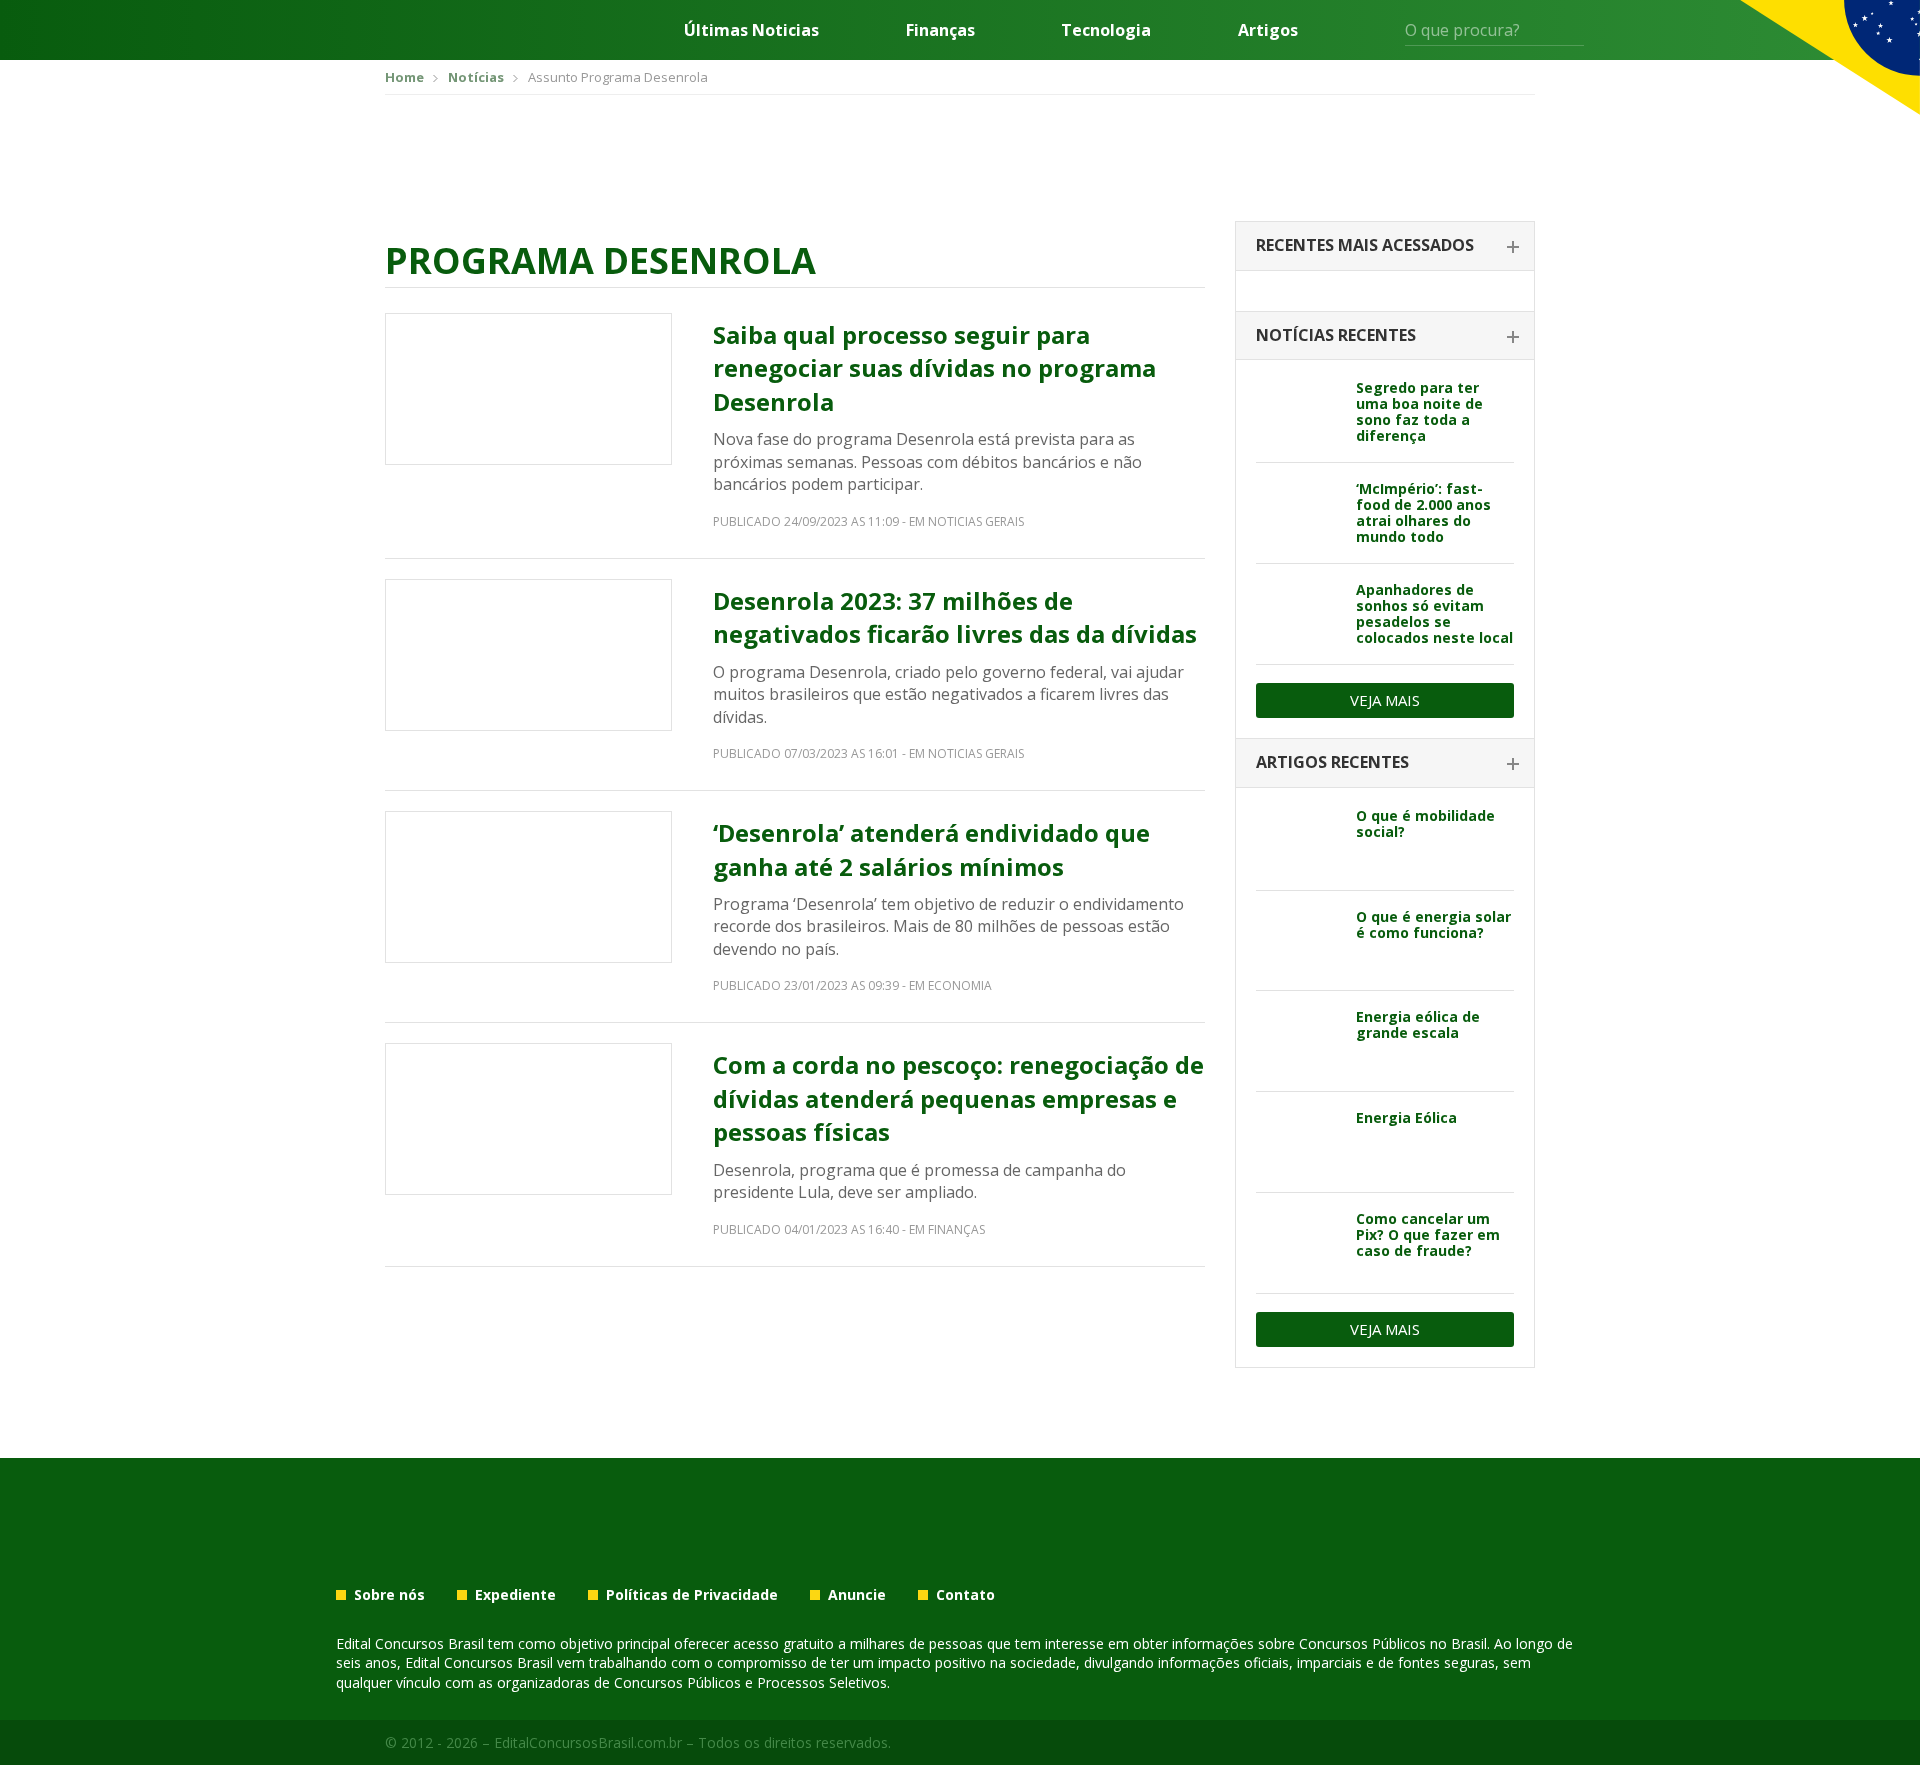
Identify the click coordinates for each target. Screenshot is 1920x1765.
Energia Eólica (1406, 1117)
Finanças (940, 30)
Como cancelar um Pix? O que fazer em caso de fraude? (1428, 1234)
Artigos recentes (1332, 762)
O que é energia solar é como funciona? (1433, 924)
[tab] (1385, 246)
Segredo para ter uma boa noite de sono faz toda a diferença (1419, 411)
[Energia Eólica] (1298, 1142)
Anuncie (857, 1595)
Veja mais (1385, 700)
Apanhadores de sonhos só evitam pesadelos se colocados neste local (1434, 613)
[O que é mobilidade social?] (1298, 840)
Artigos (1268, 30)
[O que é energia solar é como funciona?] (1298, 941)
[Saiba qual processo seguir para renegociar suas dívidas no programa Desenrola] (528, 389)
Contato (965, 1595)
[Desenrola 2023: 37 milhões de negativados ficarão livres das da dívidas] (528, 655)
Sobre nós (389, 1595)
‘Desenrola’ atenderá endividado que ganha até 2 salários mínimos (931, 849)
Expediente (515, 1595)
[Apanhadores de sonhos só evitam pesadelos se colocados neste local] (1298, 614)
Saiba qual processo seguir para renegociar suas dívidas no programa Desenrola (934, 368)
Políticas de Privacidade (692, 1595)
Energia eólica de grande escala (1418, 1024)
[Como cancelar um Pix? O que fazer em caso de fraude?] (1298, 1243)
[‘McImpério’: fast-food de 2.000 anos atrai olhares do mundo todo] (1298, 513)
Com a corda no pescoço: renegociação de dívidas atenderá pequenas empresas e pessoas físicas (958, 1098)
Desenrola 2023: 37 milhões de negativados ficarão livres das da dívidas (955, 617)
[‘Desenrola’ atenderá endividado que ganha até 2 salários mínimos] (528, 887)
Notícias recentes (1336, 335)
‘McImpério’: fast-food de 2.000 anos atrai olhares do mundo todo (1423, 512)
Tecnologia (1106, 30)
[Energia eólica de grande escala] (1298, 1041)
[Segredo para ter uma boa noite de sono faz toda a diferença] (1298, 412)
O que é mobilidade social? (1425, 823)
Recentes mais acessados (1365, 245)
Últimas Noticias (751, 30)
